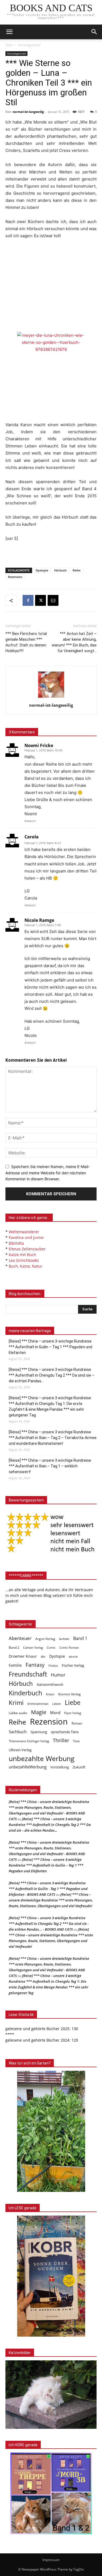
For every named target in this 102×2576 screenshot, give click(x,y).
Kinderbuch (25, 1693)
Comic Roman (69, 1648)
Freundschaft (28, 1674)
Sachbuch (18, 1732)
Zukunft (79, 1767)
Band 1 (80, 1638)
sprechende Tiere (65, 1732)
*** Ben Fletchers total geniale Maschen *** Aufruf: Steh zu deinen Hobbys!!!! (26, 642)
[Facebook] (28, 600)
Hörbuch (60, 570)
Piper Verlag (73, 1713)
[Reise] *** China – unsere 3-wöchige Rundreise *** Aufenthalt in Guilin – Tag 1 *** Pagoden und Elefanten (50, 1347)
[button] (94, 32)
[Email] (53, 600)
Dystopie (42, 570)
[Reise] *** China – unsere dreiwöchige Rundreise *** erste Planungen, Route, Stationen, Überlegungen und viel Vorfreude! (51, 1900)
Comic (51, 1648)
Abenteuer (20, 1638)
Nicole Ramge (39, 920)
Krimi (16, 1703)
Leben (57, 1704)
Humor (58, 1675)
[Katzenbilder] (51, 2395)
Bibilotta (16, 1243)
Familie (15, 1665)
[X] (41, 600)
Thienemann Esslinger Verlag (29, 1741)
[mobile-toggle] (9, 32)
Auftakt (64, 1639)
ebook (73, 1656)
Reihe (77, 570)
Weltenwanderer (24, 1232)
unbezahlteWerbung (28, 1767)
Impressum (51, 2560)
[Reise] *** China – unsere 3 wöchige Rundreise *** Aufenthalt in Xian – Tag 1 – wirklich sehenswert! (50, 1466)
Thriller (61, 1740)
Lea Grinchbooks (24, 1260)
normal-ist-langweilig (28, 112)
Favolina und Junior (26, 1237)
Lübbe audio (18, 1713)
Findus (53, 1666)
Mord (55, 1713)
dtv (43, 1656)
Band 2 (14, 1647)
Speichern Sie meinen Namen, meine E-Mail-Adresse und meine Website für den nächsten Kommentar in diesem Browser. (48, 1173)
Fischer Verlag (73, 1665)
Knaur (50, 1694)
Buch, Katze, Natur (26, 1266)
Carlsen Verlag (33, 1647)
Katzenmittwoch (50, 1684)
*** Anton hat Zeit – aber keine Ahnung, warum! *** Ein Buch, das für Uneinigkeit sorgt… (74, 642)
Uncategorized (29, 45)
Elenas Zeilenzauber (27, 1249)
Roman (77, 1723)
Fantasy (35, 1665)
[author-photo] (51, 698)
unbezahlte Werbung (42, 1758)
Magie (39, 1712)
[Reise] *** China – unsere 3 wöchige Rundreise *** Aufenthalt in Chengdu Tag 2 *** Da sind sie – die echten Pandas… (52, 1375)
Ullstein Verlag (20, 1750)
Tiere (76, 1741)
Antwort (30, 821)
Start (9, 45)
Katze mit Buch (22, 1255)
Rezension (15, 577)
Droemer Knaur (23, 1656)
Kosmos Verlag (69, 1694)
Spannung (39, 1732)
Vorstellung (60, 1767)
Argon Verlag (45, 1639)
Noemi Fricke (39, 745)
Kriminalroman (38, 1704)
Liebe (73, 1703)
